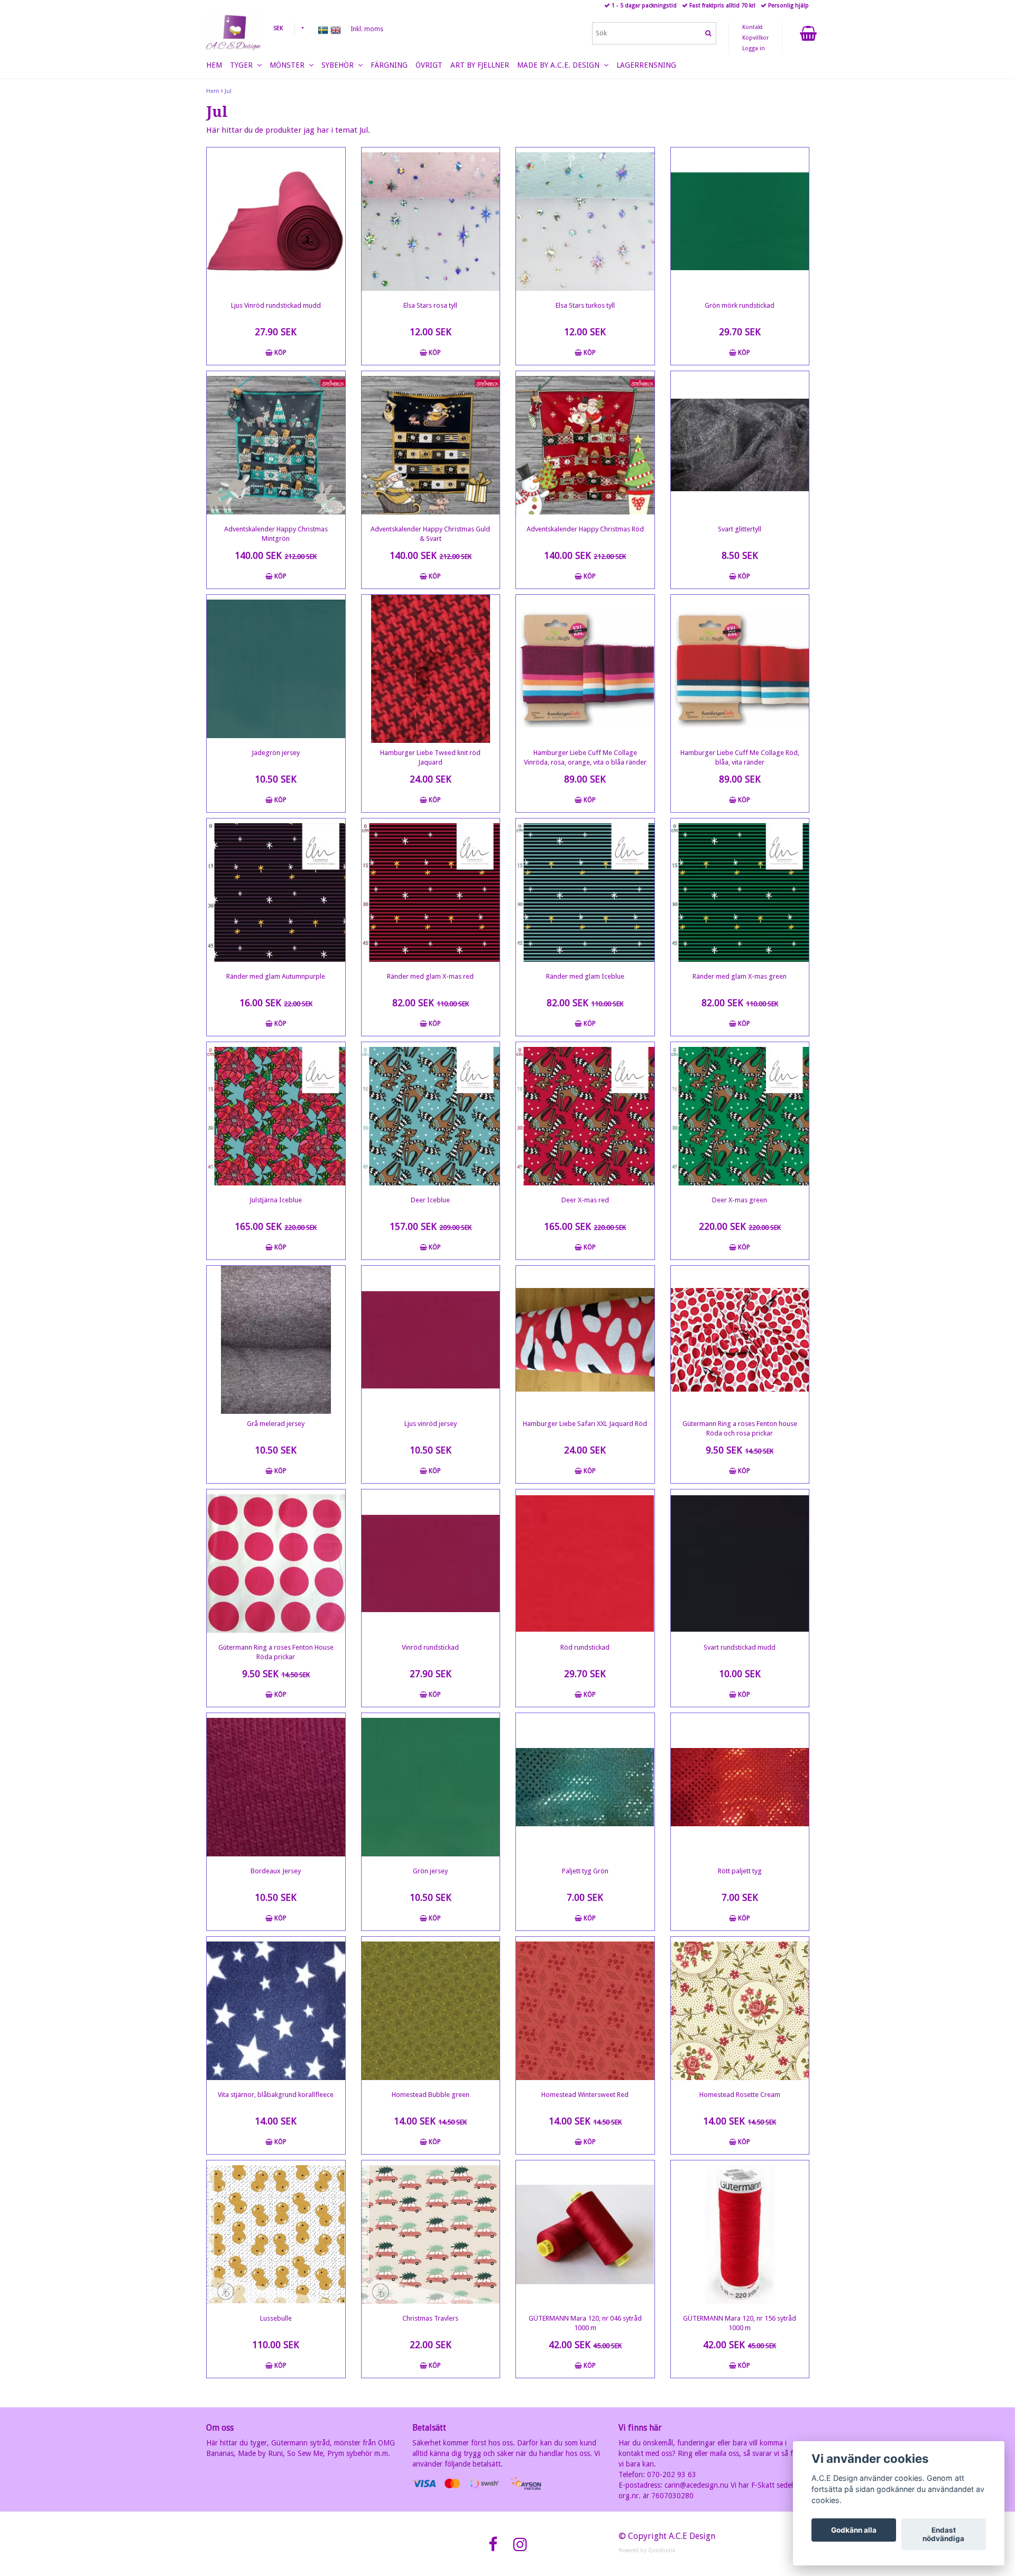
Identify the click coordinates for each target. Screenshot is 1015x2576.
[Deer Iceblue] (431, 1116)
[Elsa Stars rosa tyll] (431, 222)
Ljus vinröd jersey (431, 1424)
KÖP (280, 353)
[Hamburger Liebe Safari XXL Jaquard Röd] (585, 1340)
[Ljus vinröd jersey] (431, 1340)
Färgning (389, 65)
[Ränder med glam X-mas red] (431, 893)
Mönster (289, 65)
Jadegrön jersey (276, 753)
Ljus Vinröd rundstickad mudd (276, 305)
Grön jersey (430, 1871)
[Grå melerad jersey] (276, 1340)
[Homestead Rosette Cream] (740, 2011)
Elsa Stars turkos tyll (585, 305)
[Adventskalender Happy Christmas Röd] (585, 445)
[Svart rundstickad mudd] (740, 1563)
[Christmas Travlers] (431, 2234)
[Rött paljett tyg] (740, 1787)
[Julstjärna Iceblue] (276, 1116)
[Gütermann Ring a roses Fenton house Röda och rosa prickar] (740, 1340)
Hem (213, 91)
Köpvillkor (755, 38)
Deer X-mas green (740, 1200)
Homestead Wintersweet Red (585, 2095)
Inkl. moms (367, 29)
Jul (228, 91)
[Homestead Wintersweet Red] (585, 2011)
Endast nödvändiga (943, 2534)
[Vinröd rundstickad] (431, 1563)
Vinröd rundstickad (430, 1647)
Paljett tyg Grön (585, 1871)
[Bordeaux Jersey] (276, 1787)
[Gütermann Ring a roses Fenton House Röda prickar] (276, 1563)
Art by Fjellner (480, 65)
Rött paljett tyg (740, 1871)
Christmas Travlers (430, 2318)
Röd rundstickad (585, 1647)
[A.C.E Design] (233, 32)
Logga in (754, 48)
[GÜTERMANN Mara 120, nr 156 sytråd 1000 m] (740, 2234)
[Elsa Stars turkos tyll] (585, 222)
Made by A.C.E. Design (560, 65)
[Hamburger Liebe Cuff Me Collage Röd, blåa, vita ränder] (740, 669)
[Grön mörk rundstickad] (740, 222)
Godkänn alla (854, 2530)
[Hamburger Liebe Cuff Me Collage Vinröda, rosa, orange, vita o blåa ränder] (585, 669)
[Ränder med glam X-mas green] (740, 893)
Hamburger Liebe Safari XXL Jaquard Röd (585, 1424)
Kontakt (753, 27)
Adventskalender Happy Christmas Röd (585, 529)
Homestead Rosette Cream (740, 2095)
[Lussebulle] (276, 2234)
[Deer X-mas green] (740, 1116)
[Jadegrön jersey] (276, 669)
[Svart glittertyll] (740, 445)
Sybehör (340, 65)
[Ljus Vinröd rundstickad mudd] (276, 222)
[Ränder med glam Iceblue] (585, 893)
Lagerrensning (646, 65)
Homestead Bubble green (431, 2095)
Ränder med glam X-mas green (740, 976)
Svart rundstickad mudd (740, 1647)
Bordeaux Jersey (276, 1871)
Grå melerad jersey (276, 1424)
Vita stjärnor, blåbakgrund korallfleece (276, 2095)
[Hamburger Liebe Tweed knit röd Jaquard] (431, 669)
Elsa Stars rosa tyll (430, 305)
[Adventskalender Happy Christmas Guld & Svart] (431, 445)
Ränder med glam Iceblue (585, 976)
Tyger (243, 65)
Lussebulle (276, 2318)
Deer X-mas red (585, 1200)
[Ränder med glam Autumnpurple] (276, 893)
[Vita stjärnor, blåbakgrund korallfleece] (276, 2011)
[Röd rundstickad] (585, 1563)
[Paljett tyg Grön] (585, 1787)
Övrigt (429, 65)
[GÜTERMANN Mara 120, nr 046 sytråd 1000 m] (585, 2234)
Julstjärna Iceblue (276, 1200)
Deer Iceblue (430, 1200)
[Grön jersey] (431, 1787)
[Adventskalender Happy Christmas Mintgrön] (276, 445)
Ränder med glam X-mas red (430, 976)
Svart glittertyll (740, 529)
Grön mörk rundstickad (740, 305)
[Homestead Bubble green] (431, 2011)
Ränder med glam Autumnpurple (276, 976)
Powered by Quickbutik (647, 2550)
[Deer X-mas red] (585, 1116)
